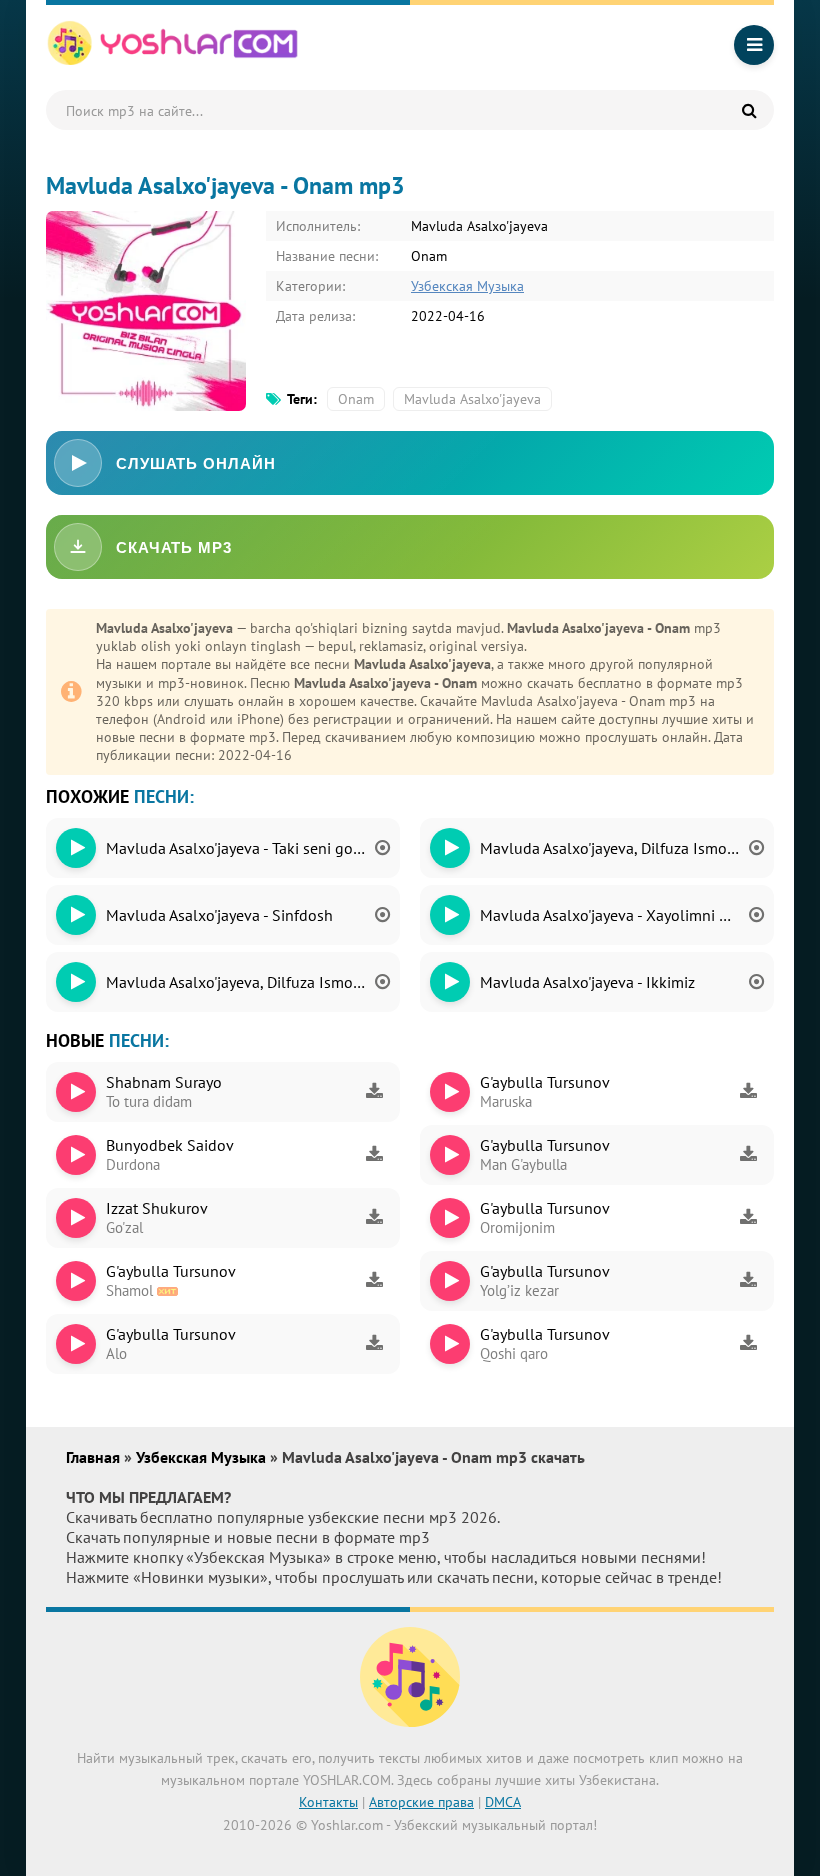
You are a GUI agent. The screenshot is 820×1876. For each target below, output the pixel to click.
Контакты (328, 1802)
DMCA (503, 1802)
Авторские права (421, 1802)
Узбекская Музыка (467, 286)
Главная (95, 1457)
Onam (356, 399)
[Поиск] (749, 110)
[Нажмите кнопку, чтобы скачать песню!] (374, 1092)
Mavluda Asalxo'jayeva (472, 399)
